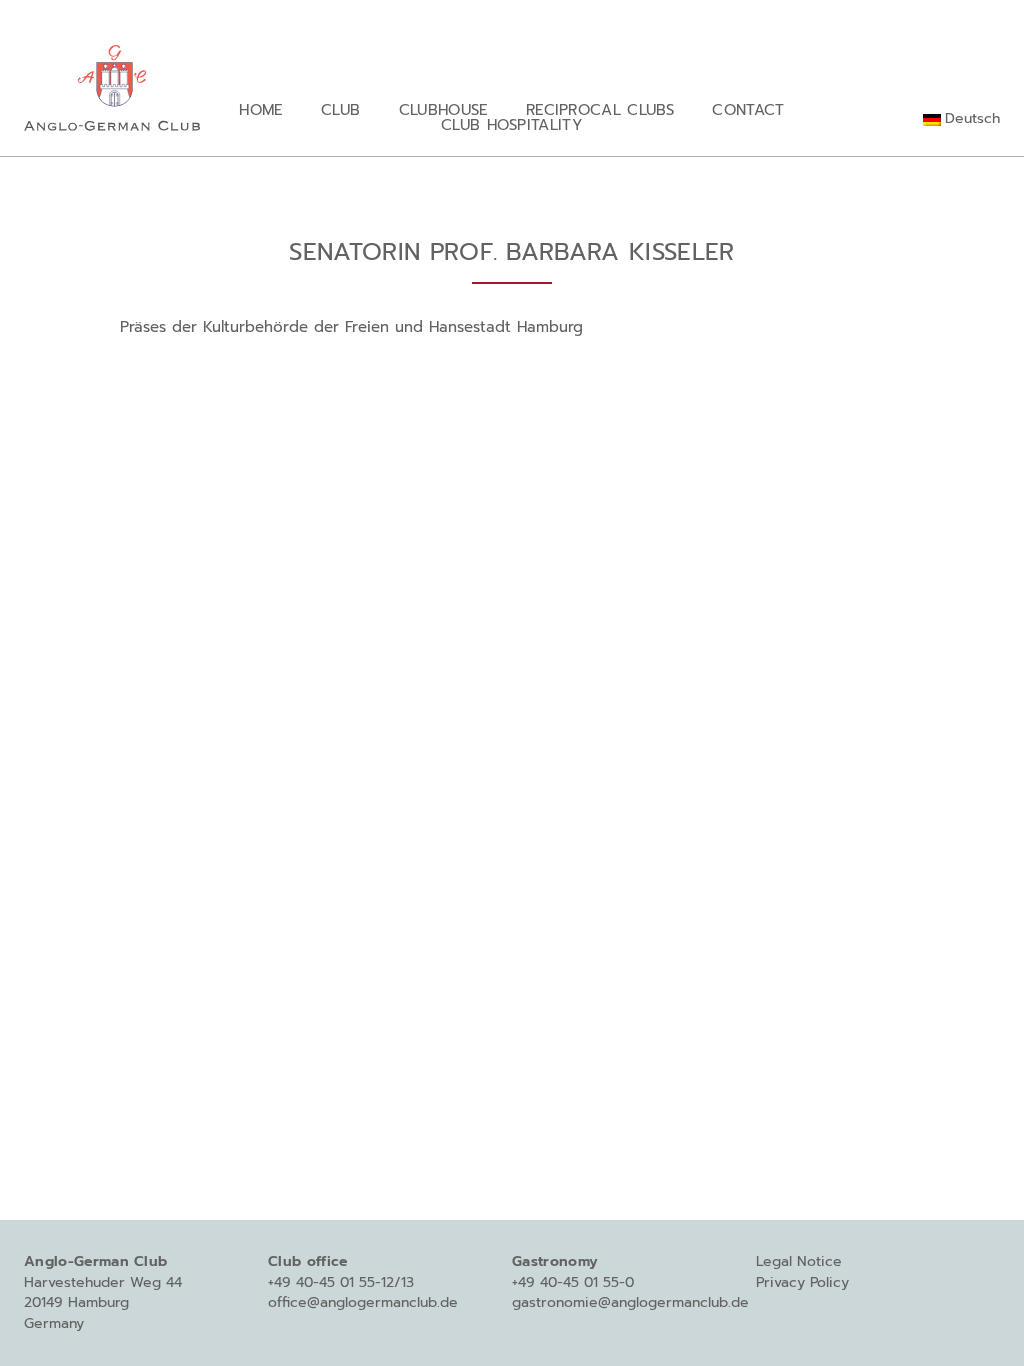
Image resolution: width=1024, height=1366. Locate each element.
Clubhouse (443, 109)
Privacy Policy (802, 1282)
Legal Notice (799, 1261)
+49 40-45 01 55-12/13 (341, 1282)
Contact (748, 109)
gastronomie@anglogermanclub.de (630, 1302)
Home (260, 109)
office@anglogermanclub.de (363, 1302)
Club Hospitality (512, 124)
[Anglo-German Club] (112, 84)
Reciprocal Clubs (600, 109)
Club (340, 109)
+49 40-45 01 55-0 (573, 1282)
